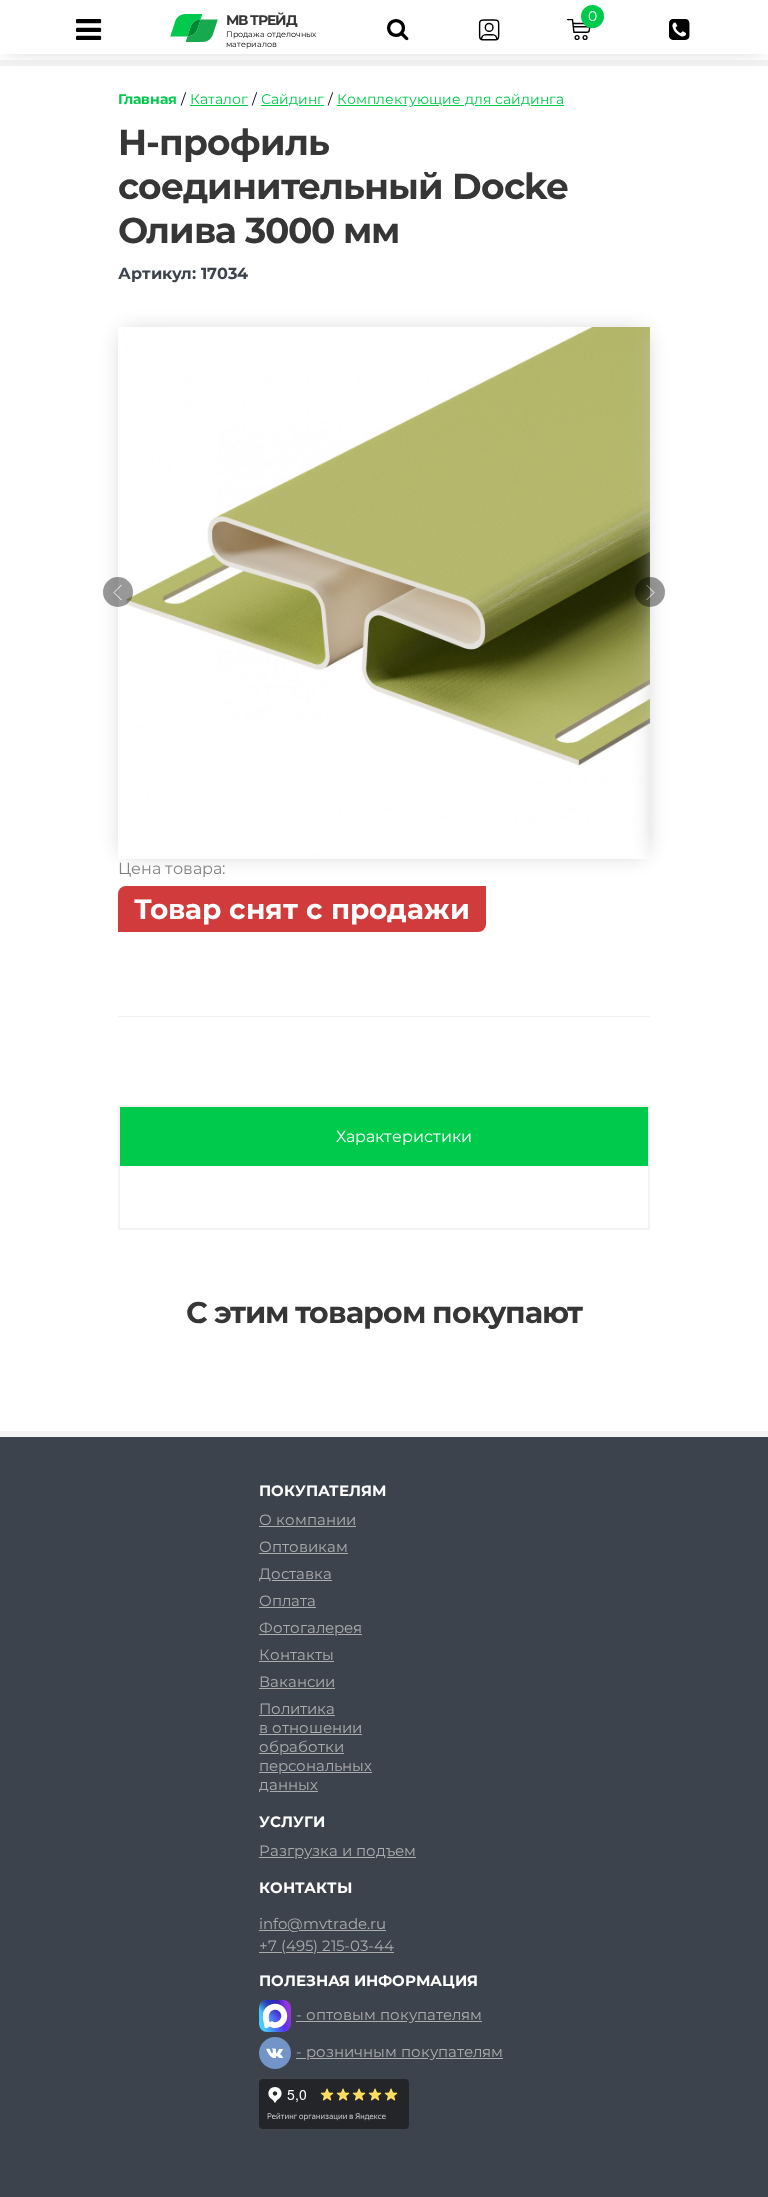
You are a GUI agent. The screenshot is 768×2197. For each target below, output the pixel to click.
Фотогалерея (310, 1627)
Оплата (287, 1600)
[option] (384, 603)
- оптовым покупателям (389, 2014)
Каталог (219, 99)
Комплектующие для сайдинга (450, 99)
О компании (307, 1519)
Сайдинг (292, 99)
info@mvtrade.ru (322, 1924)
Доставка (295, 1573)
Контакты (296, 1654)
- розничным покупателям (399, 2051)
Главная (147, 99)
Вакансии (297, 1681)
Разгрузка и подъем (337, 1850)
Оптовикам (303, 1546)
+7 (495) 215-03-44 (326, 1946)
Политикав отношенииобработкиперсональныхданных (315, 1746)
